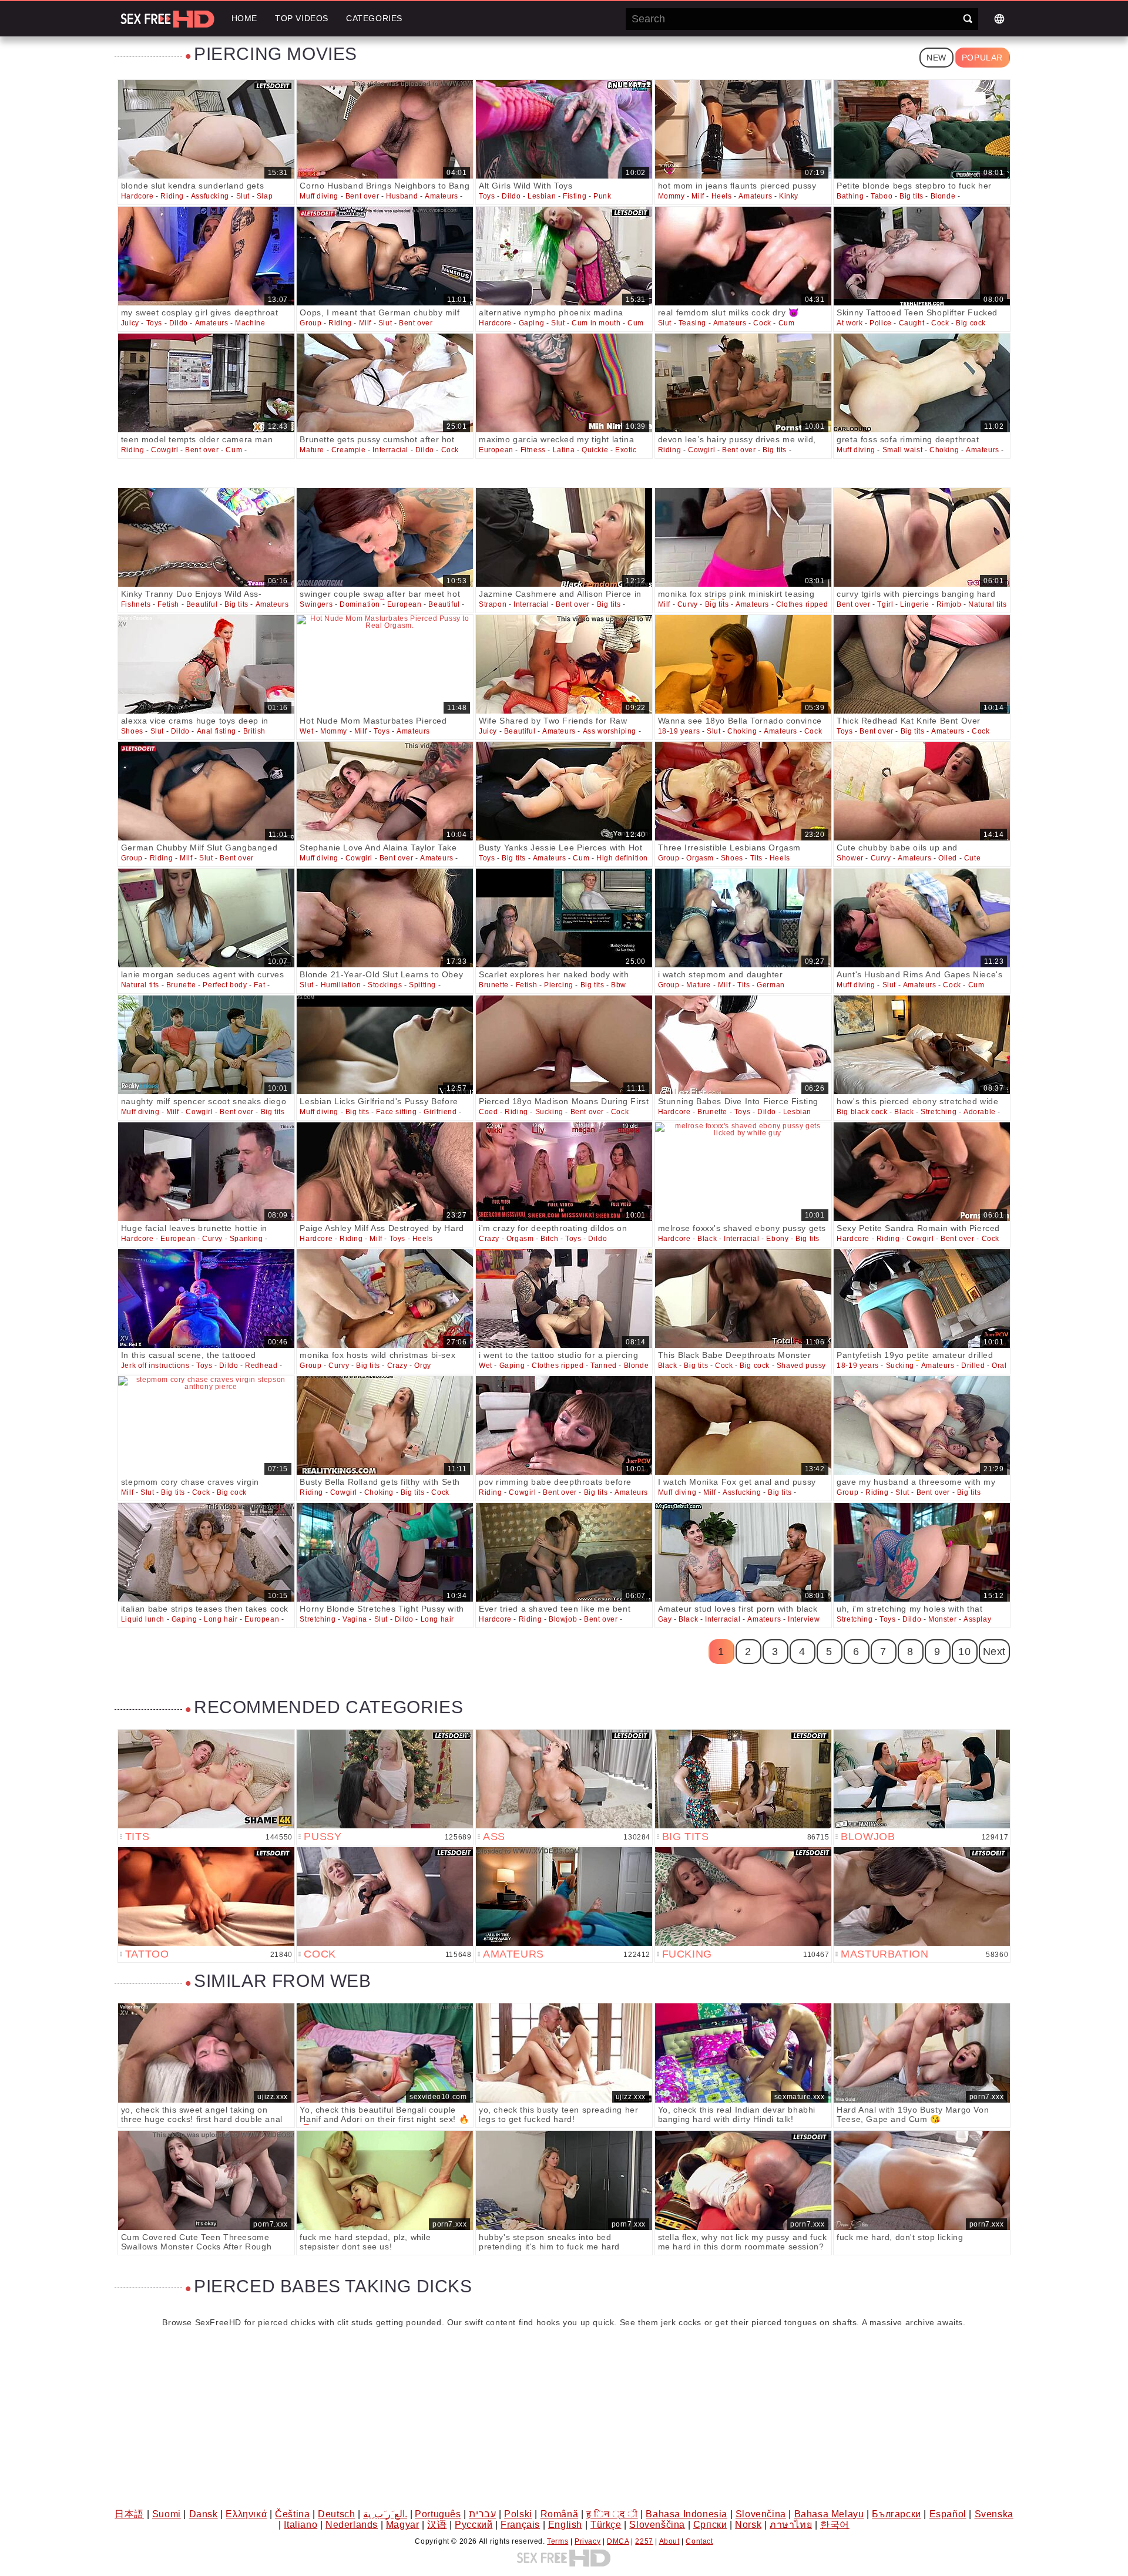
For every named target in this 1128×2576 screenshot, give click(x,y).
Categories (374, 18)
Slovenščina (657, 2525)
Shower (850, 858)
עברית (482, 2514)
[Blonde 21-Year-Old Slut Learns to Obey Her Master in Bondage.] (385, 918)
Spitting (422, 985)
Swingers (316, 604)
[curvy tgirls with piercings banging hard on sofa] (922, 537)
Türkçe (606, 2525)
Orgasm (700, 858)
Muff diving (319, 196)
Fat (259, 985)
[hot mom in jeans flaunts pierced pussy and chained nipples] (743, 129)
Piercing (559, 985)
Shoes (132, 731)
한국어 (835, 2525)
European (496, 450)
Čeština (292, 2514)
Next (994, 1652)
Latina (564, 450)
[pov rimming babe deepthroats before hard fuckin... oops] (564, 1425)
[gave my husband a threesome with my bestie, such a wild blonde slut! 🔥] (922, 1425)
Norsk (748, 2525)
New (936, 58)
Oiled (948, 858)
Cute (972, 858)
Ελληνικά (246, 2514)
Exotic (626, 450)
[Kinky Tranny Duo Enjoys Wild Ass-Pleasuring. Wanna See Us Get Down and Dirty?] (206, 537)
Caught (912, 323)
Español (948, 2514)
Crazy (489, 1239)
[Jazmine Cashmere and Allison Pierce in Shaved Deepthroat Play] (564, 537)
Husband (402, 196)
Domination (360, 604)
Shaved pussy (801, 1366)
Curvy (688, 604)
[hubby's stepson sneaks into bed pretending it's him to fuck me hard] (564, 2180)
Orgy (422, 1366)
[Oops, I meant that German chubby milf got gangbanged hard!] (385, 256)
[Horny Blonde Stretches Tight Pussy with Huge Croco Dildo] (385, 1552)
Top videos (302, 18)
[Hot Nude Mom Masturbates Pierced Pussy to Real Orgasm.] (385, 664)
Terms (558, 2541)
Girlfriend (440, 1112)
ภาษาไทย (791, 2525)
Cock (762, 323)
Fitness (533, 450)
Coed (488, 1112)
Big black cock (862, 1112)
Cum (636, 323)
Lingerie (915, 604)
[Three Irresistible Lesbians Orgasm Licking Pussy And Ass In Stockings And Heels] (743, 791)
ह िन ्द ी (612, 2514)
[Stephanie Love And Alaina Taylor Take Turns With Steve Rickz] (385, 791)
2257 (644, 2541)
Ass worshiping (610, 731)
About (669, 2541)
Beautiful (202, 604)
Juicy (130, 323)
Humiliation (341, 985)
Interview (804, 1619)
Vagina (355, 1619)
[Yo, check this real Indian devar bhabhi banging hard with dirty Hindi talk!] (743, 2053)
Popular (982, 58)
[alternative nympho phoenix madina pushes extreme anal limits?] (564, 256)
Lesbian (542, 196)
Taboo (882, 196)
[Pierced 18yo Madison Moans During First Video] (564, 1045)
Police (881, 323)
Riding (172, 196)
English (565, 2525)
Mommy (672, 196)
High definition (622, 858)
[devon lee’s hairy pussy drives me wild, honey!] (743, 383)
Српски (710, 2525)
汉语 (437, 2525)
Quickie (595, 450)
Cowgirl (164, 450)
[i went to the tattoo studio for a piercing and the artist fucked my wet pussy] (564, 1299)
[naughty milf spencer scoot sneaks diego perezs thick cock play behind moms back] (206, 1045)
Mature (312, 450)
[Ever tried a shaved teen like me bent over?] (564, 1552)
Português (438, 2514)
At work (850, 323)
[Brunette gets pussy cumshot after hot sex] (385, 383)
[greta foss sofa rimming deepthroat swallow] (922, 383)
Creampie (349, 450)
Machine (250, 323)
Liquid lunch (143, 1619)
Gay (665, 1619)
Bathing (850, 196)
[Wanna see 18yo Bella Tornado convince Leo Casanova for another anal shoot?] (743, 664)
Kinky (789, 196)
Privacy (587, 2541)
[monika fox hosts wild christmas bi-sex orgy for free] (385, 1299)
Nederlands (352, 2525)
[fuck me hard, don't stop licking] (922, 2180)
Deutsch (336, 2514)
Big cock (971, 323)
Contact (699, 2541)
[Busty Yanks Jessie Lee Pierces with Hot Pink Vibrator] (564, 791)
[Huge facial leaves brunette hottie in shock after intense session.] (206, 1172)
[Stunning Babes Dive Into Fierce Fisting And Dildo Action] (743, 1045)
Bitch (549, 1239)
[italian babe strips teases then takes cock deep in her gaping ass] (206, 1552)
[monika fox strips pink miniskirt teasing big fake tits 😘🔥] (743, 537)
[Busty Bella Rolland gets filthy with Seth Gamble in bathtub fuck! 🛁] (385, 1425)
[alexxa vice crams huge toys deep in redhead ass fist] (206, 664)
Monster (942, 1619)
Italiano (301, 2525)
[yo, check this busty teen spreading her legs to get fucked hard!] (564, 2053)
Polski (518, 2514)
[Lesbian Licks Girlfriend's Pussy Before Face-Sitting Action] (385, 1045)
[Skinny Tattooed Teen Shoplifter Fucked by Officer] (922, 256)
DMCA (618, 2541)
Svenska (994, 2514)
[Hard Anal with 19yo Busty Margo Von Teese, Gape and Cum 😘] (922, 2053)
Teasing (692, 323)
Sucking (549, 1112)
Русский (474, 2525)
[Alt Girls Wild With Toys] (564, 129)
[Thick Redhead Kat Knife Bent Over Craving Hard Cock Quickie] (922, 664)
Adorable (980, 1112)
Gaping (532, 323)
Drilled (973, 1366)
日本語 (129, 2514)
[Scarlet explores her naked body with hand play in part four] (564, 918)
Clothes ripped (802, 604)
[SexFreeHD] (167, 19)
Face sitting (396, 1112)
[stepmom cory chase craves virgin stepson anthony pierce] (206, 1425)
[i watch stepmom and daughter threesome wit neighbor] (743, 918)
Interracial (390, 450)
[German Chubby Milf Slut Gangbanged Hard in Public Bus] (206, 791)
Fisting (575, 196)
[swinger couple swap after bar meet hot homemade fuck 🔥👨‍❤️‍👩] (385, 537)
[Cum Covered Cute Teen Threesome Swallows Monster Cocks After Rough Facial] (206, 2180)
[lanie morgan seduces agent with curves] (206, 918)
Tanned (604, 1366)
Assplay (977, 1619)
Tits (756, 858)
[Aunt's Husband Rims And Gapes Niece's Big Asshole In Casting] (922, 918)
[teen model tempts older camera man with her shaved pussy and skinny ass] (206, 383)
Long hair (221, 1619)
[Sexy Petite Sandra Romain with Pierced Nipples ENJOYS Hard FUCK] (922, 1172)
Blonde (943, 196)
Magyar (403, 2525)
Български (896, 2514)
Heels (722, 196)
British (254, 731)
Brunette (181, 985)
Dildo (511, 196)
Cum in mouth (596, 323)
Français (520, 2525)
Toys (487, 196)
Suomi (167, 2514)
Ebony (777, 1239)
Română (560, 2514)
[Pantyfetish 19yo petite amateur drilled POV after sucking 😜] (922, 1299)
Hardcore (137, 196)
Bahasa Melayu (829, 2514)
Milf (698, 196)
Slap (265, 196)
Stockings (385, 985)
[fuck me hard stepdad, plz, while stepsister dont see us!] (385, 2180)
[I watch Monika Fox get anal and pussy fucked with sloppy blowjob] (743, 1425)
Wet (306, 731)
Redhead (261, 1366)
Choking (944, 450)
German (771, 985)
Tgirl (885, 604)
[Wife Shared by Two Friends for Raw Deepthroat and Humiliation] (564, 664)
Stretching (939, 1112)
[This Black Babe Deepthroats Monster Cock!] (743, 1299)
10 (964, 1652)
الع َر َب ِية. (385, 2514)
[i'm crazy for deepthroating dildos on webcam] (564, 1172)
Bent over (362, 196)
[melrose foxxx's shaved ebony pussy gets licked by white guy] (743, 1172)
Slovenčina (761, 2514)
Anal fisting (216, 731)
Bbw (619, 985)
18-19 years (679, 731)
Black (904, 1112)
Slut (243, 196)
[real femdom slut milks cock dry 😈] (743, 256)
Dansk (204, 2514)
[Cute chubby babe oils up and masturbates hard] (922, 791)
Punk (602, 196)
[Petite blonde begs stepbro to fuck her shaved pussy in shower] (922, 129)
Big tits (912, 196)
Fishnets (136, 604)
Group (310, 323)
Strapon (493, 604)
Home (244, 18)
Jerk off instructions (155, 1366)
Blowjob (563, 1619)
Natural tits (987, 604)
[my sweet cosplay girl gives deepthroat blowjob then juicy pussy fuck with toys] (206, 256)
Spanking (246, 1239)
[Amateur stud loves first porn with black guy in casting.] (743, 1552)
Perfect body (225, 985)
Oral (999, 1366)
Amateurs (442, 196)
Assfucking (210, 196)
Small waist (903, 450)
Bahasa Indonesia (686, 2514)
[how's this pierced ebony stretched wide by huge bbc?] (922, 1045)
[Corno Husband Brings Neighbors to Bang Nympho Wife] (385, 129)
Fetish (168, 604)
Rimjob (949, 604)
